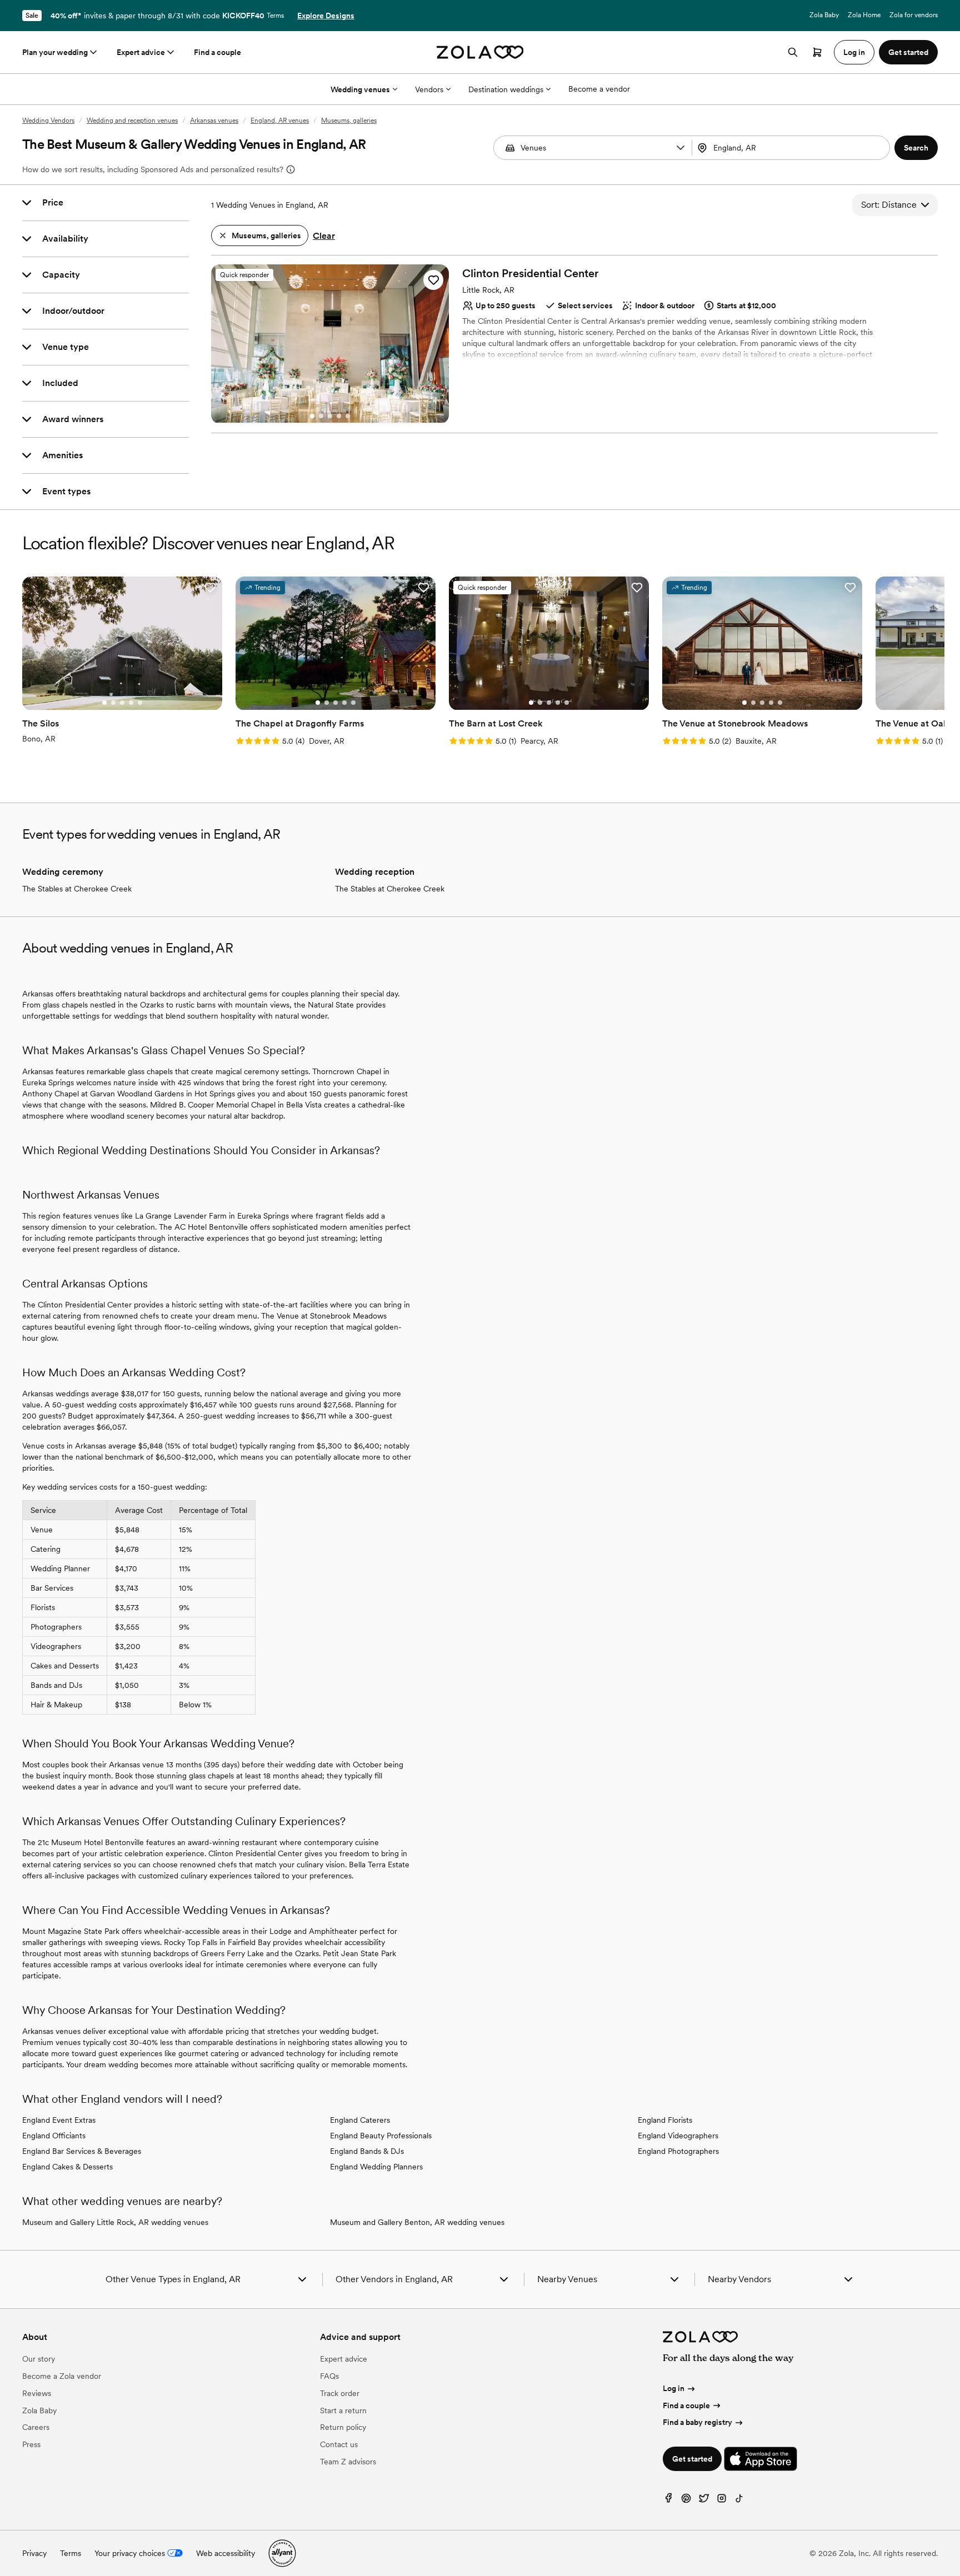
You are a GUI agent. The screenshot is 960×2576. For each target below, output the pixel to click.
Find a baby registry (697, 2422)
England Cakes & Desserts (67, 2167)
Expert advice (141, 52)
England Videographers (678, 2136)
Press (31, 2444)
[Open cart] (817, 52)
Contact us (339, 2444)
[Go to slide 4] (339, 416)
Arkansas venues (214, 121)
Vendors (429, 89)
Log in (674, 2388)
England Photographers (678, 2151)
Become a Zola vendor (62, 2376)
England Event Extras (59, 2120)
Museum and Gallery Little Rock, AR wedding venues (115, 2222)
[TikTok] (739, 2501)
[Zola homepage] (480, 52)
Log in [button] (854, 52)
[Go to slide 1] (312, 416)
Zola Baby (824, 15)
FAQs (329, 2376)
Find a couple (217, 52)
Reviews (37, 2393)
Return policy (343, 2427)
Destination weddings (506, 89)
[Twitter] (704, 2501)
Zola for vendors (914, 15)
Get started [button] (908, 52)
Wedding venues (360, 89)
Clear (324, 236)
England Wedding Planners (376, 2167)
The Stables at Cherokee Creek (77, 889)
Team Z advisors (348, 2462)
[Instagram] (722, 2501)
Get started (692, 2459)
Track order (340, 2393)
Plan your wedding (55, 52)
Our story (39, 2359)
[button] (681, 148)
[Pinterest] (686, 2501)
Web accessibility (226, 2553)
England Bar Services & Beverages (82, 2151)
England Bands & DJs (367, 2151)
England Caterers (360, 2120)
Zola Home (864, 15)
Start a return (343, 2410)
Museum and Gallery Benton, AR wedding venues (417, 2222)
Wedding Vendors (48, 121)
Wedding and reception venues (132, 121)
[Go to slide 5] (348, 416)
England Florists (665, 2120)
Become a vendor (599, 89)
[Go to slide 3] (330, 416)
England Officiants (54, 2136)
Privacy (34, 2553)
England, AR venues (280, 121)
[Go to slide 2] (321, 416)
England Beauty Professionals (381, 2136)
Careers (36, 2427)
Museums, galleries (349, 121)
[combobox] (792, 148)
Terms (275, 16)
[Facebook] (668, 2501)
